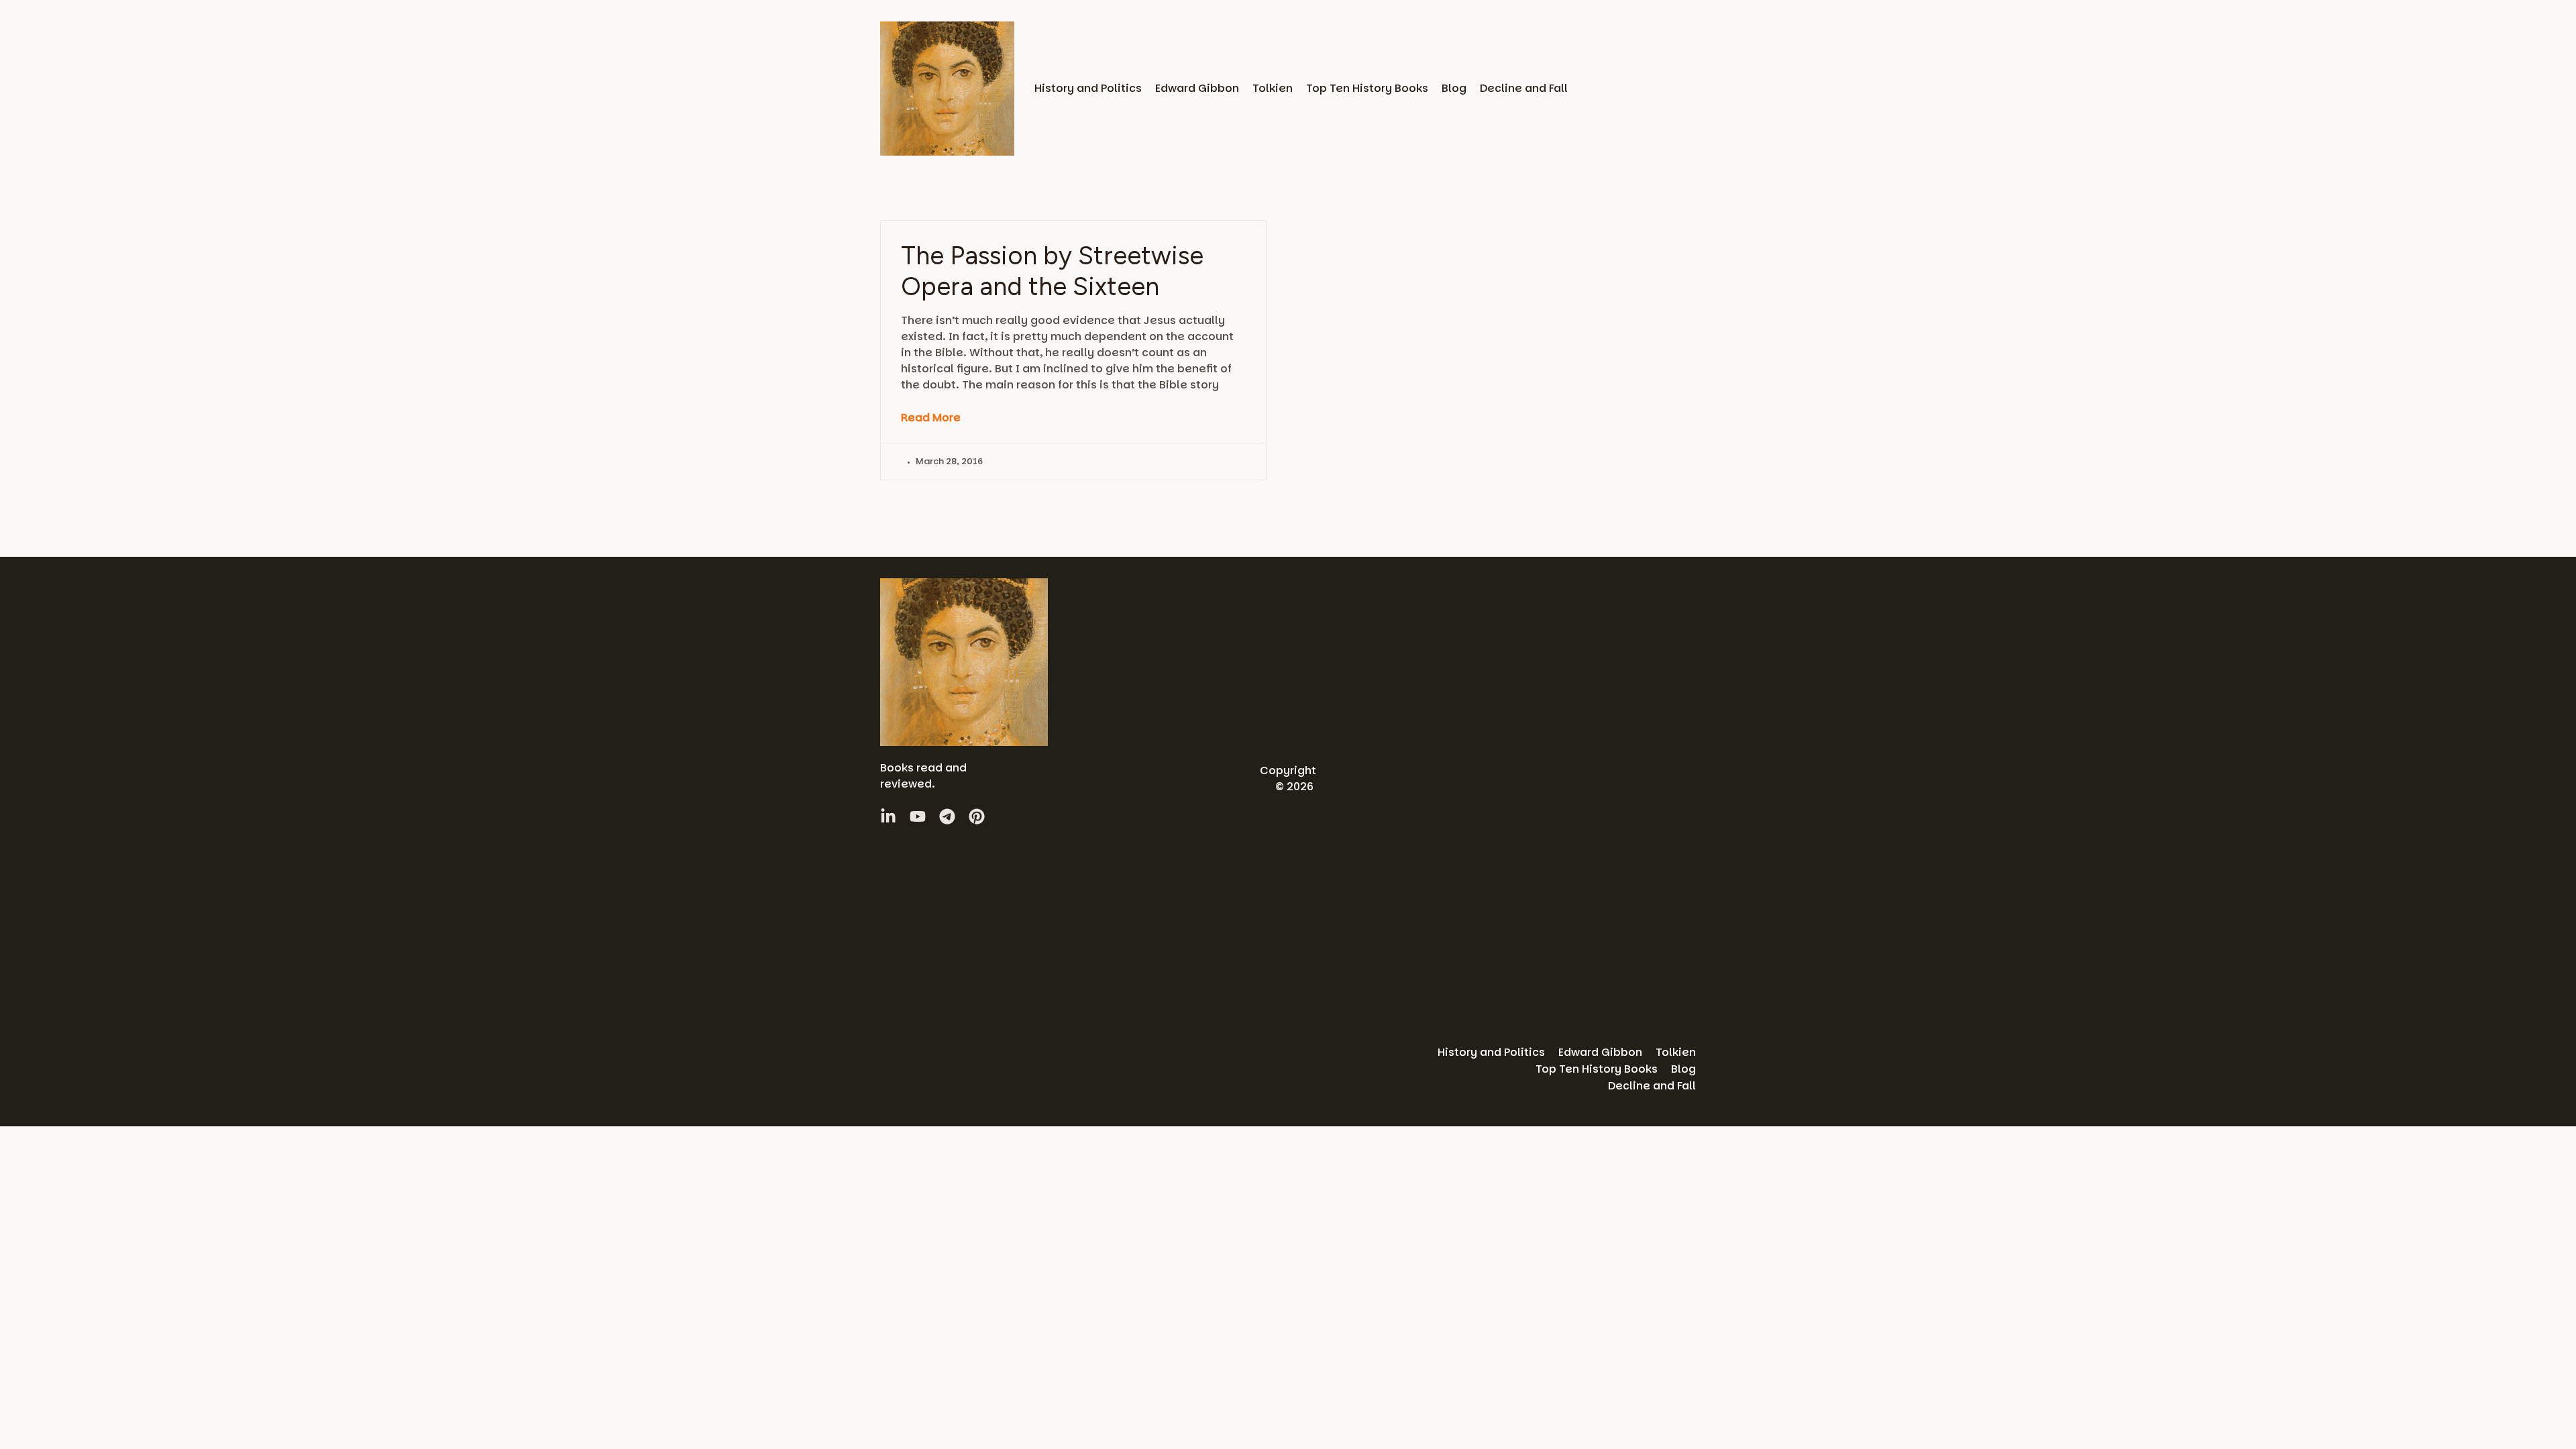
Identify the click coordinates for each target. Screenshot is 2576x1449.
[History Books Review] (947, 89)
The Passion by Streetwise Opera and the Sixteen (1052, 271)
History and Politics (1088, 88)
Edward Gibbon (1197, 88)
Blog (1454, 88)
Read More (931, 418)
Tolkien (1273, 88)
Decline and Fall (1524, 88)
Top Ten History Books (1367, 88)
